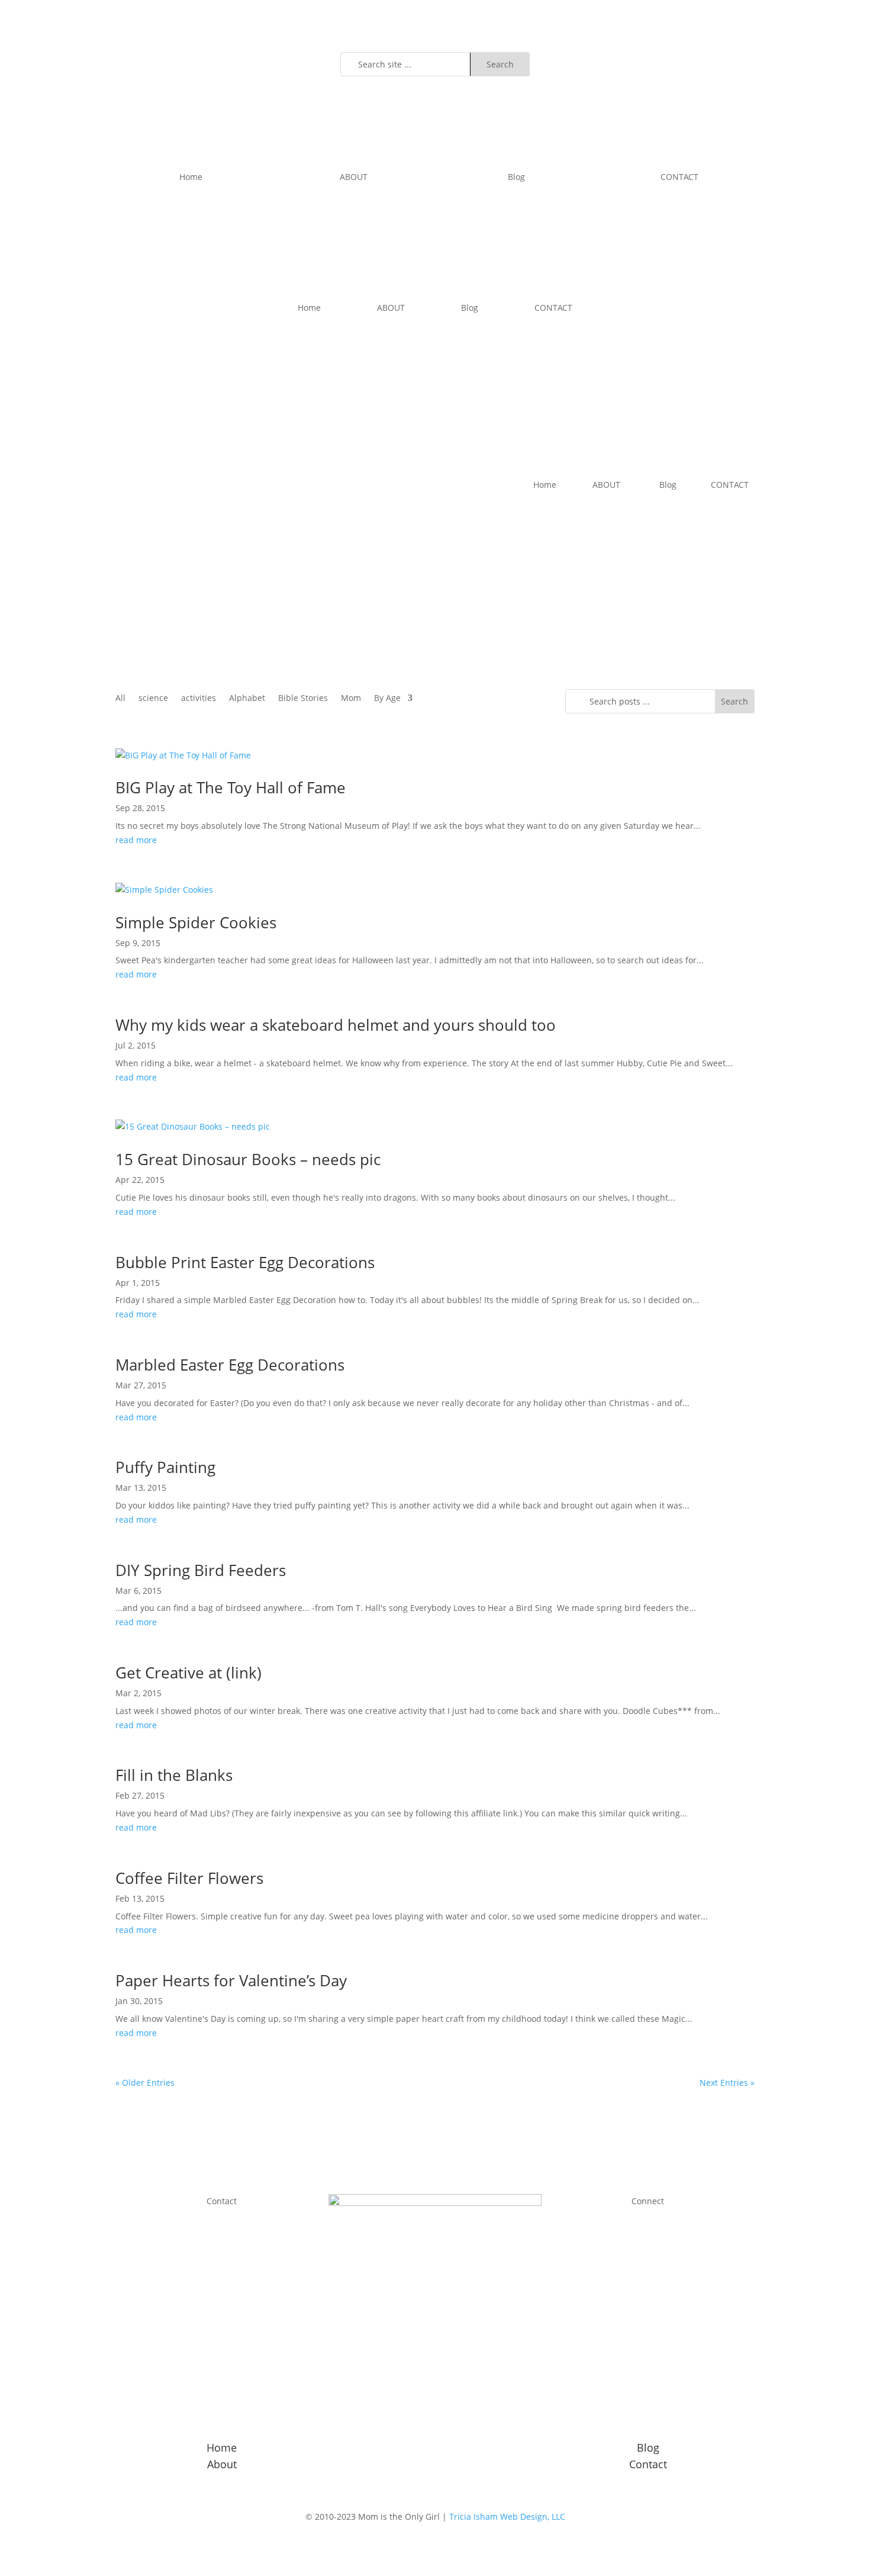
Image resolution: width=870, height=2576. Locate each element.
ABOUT (354, 177)
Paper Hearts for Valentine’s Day (231, 1980)
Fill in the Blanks (174, 1775)
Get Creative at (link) (188, 1673)
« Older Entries (145, 2083)
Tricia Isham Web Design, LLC (507, 2516)
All (120, 699)
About (222, 2464)
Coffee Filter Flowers (189, 1878)
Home (191, 177)
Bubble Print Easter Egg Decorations (245, 1262)
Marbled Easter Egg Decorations (230, 1365)
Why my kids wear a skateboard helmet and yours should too (336, 1025)
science (153, 699)
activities (199, 699)
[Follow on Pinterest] (745, 62)
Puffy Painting (165, 1467)
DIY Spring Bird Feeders (201, 1570)
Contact (648, 2464)
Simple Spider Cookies (196, 922)
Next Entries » (727, 2083)
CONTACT (679, 177)
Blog (516, 177)
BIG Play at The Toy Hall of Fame (231, 787)
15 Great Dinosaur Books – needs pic (248, 1159)
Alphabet (247, 699)
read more (136, 840)
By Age (387, 699)
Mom (351, 699)
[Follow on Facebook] (660, 2218)
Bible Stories (303, 699)
